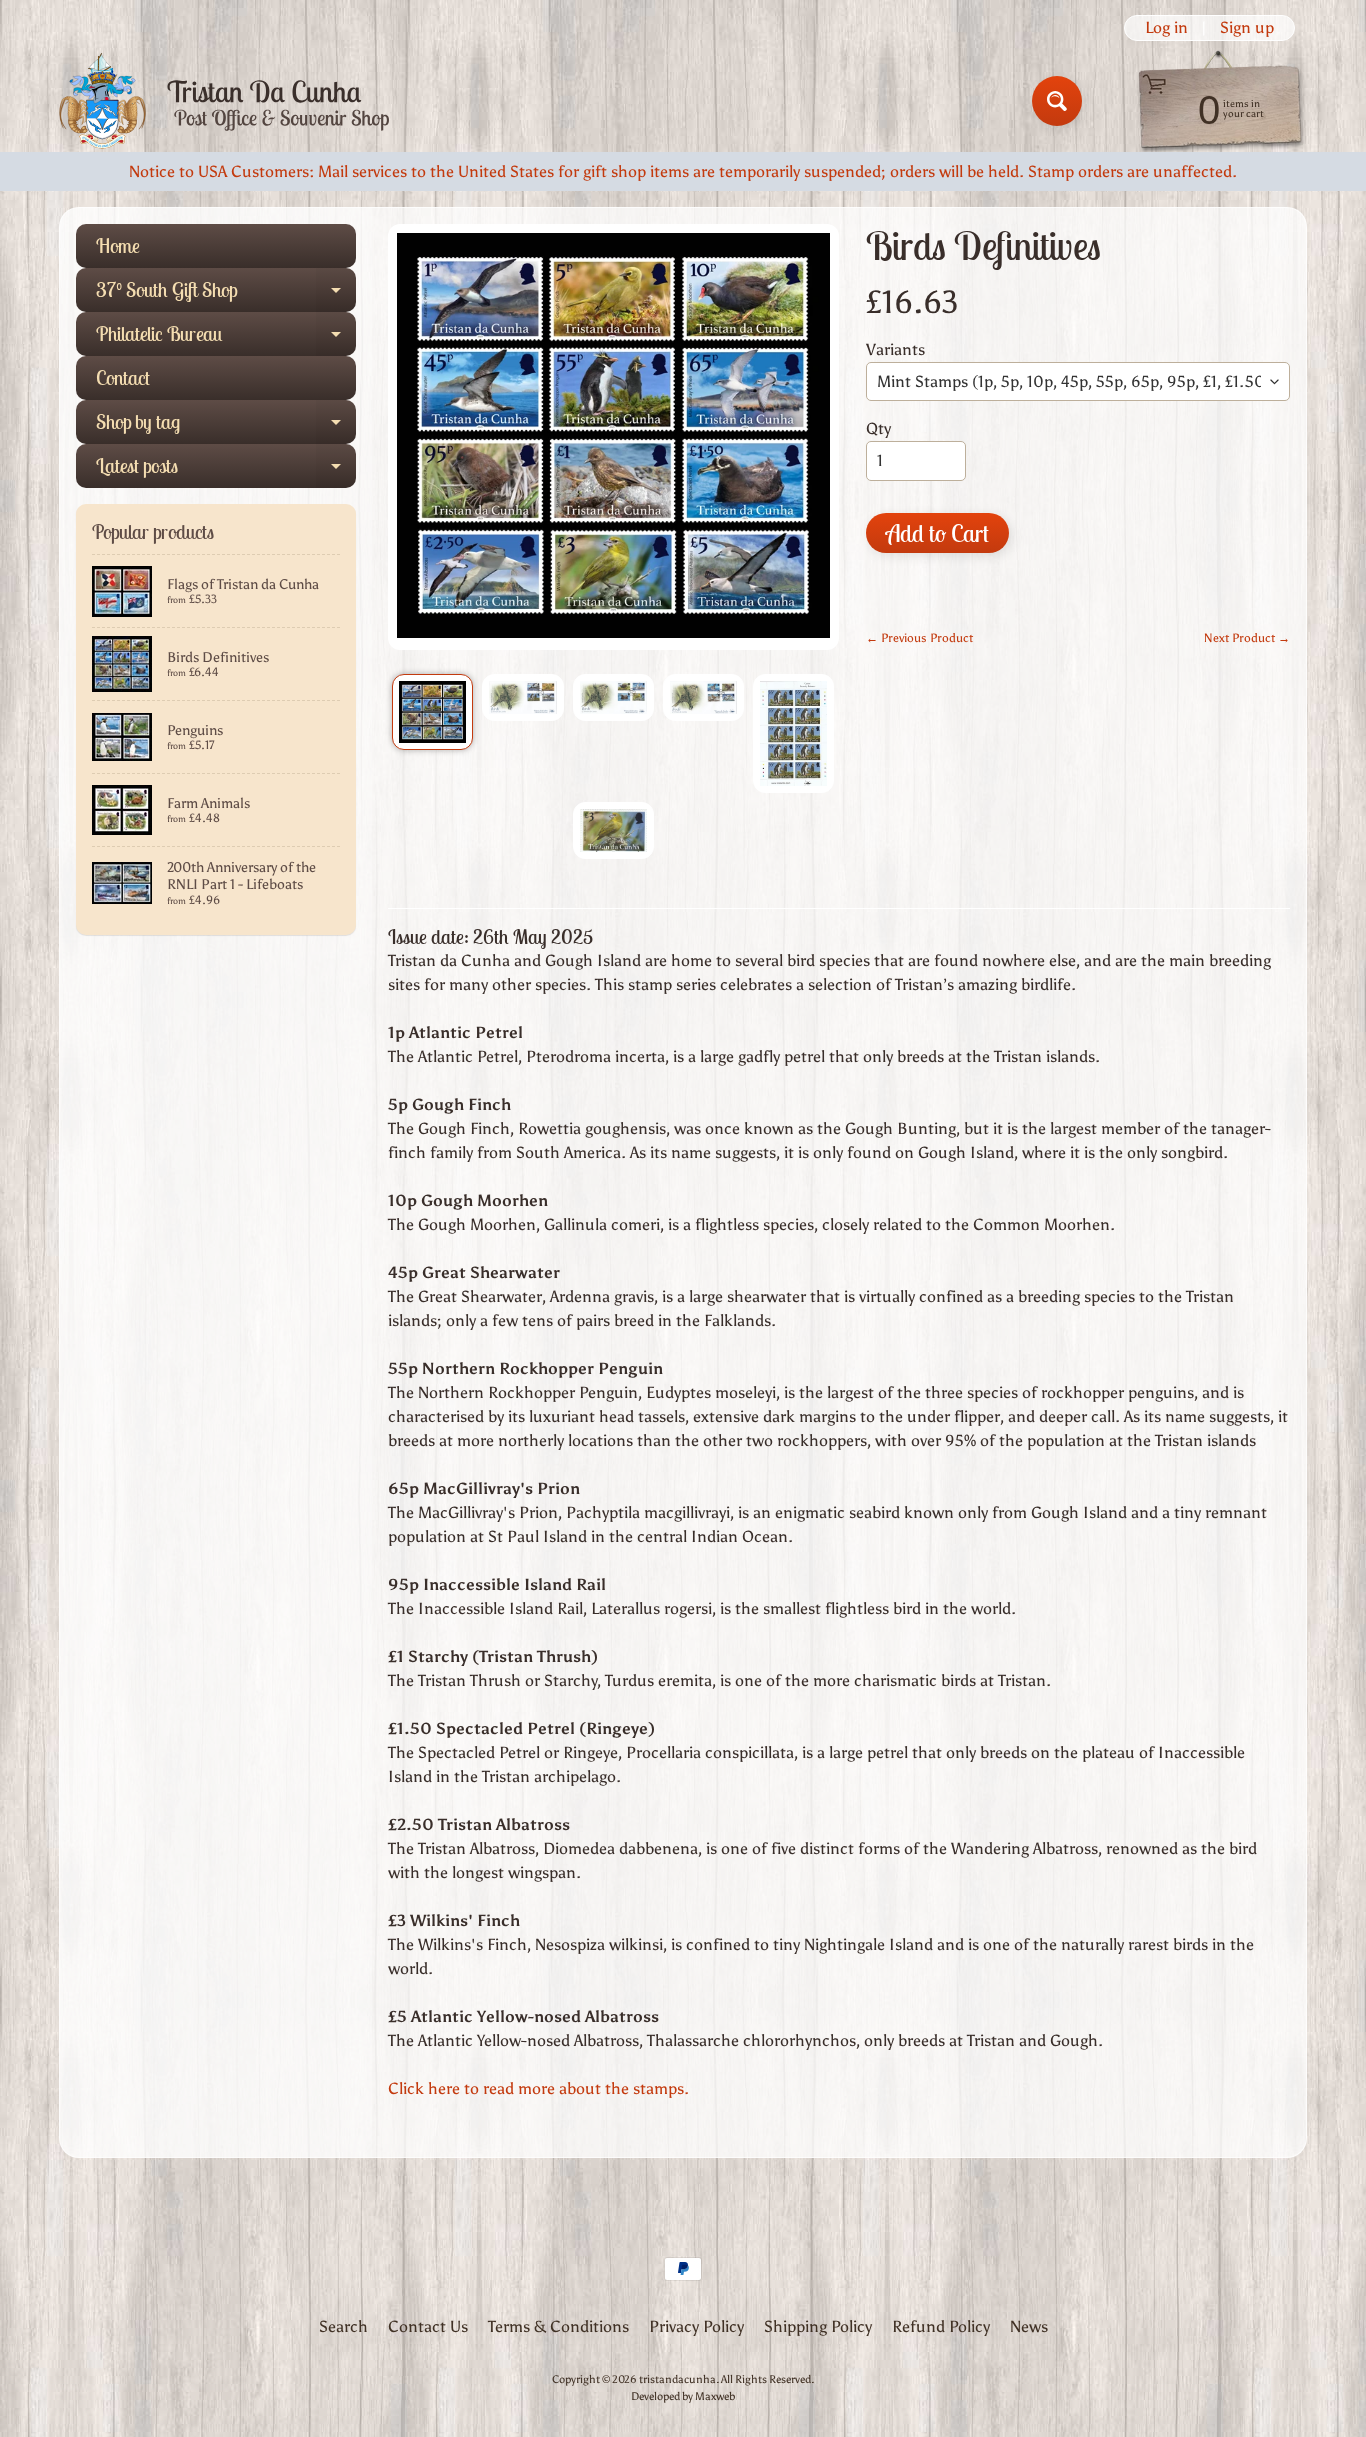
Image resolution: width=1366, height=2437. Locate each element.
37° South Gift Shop (226, 294)
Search (343, 2326)
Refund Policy (941, 2326)
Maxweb (715, 2396)
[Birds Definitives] (432, 712)
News (1029, 2326)
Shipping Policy (818, 2326)
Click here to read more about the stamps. (538, 2088)
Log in (1166, 28)
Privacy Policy (696, 2326)
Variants (895, 349)
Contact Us (428, 2326)
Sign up (1247, 28)
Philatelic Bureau (226, 338)
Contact (123, 377)
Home (118, 245)
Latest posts (226, 470)
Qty (878, 428)
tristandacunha (677, 2379)
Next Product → (1247, 638)
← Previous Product (919, 638)
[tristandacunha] (224, 101)
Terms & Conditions (558, 2326)
